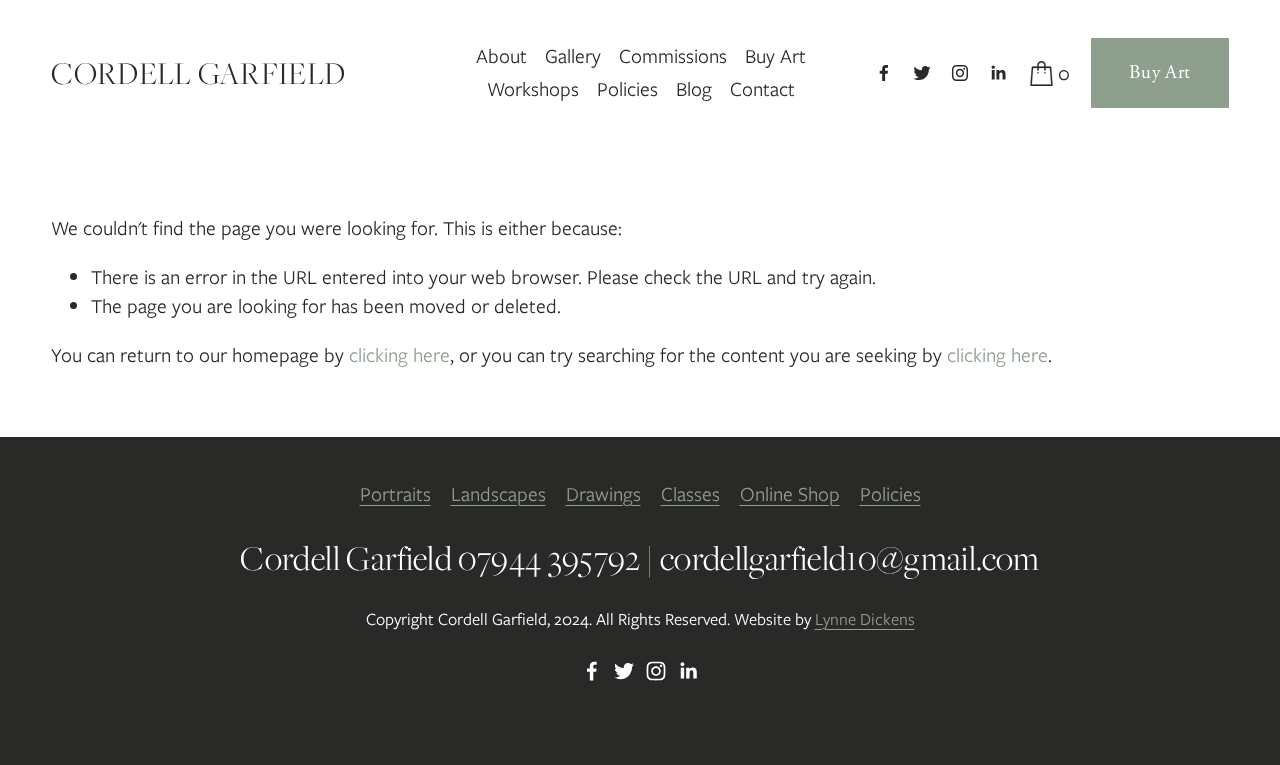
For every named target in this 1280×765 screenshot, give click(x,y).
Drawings (603, 494)
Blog (694, 89)
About (501, 56)
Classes (690, 494)
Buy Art (775, 56)
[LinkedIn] (998, 73)
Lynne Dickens (865, 619)
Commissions (673, 56)
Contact (762, 89)
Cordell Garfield (198, 72)
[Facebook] (884, 73)
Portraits (395, 494)
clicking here (399, 355)
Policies (627, 89)
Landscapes (498, 494)
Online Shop (790, 494)
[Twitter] (922, 73)
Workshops (533, 89)
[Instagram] (960, 73)
